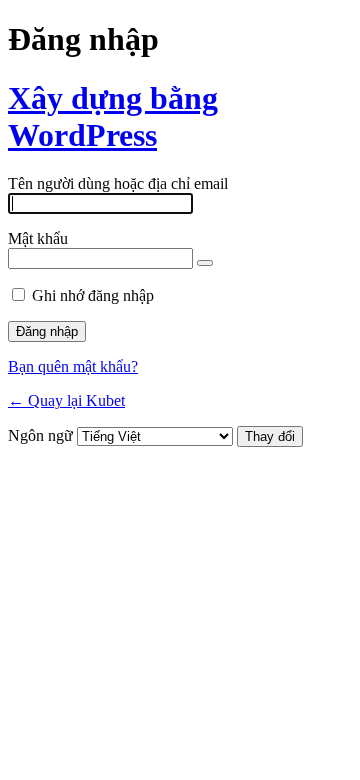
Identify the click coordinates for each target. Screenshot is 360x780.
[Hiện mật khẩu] (205, 263)
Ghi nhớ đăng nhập (93, 295)
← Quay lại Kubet (66, 400)
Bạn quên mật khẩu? (73, 366)
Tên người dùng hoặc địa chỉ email (118, 183)
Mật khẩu (38, 238)
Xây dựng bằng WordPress (113, 116)
